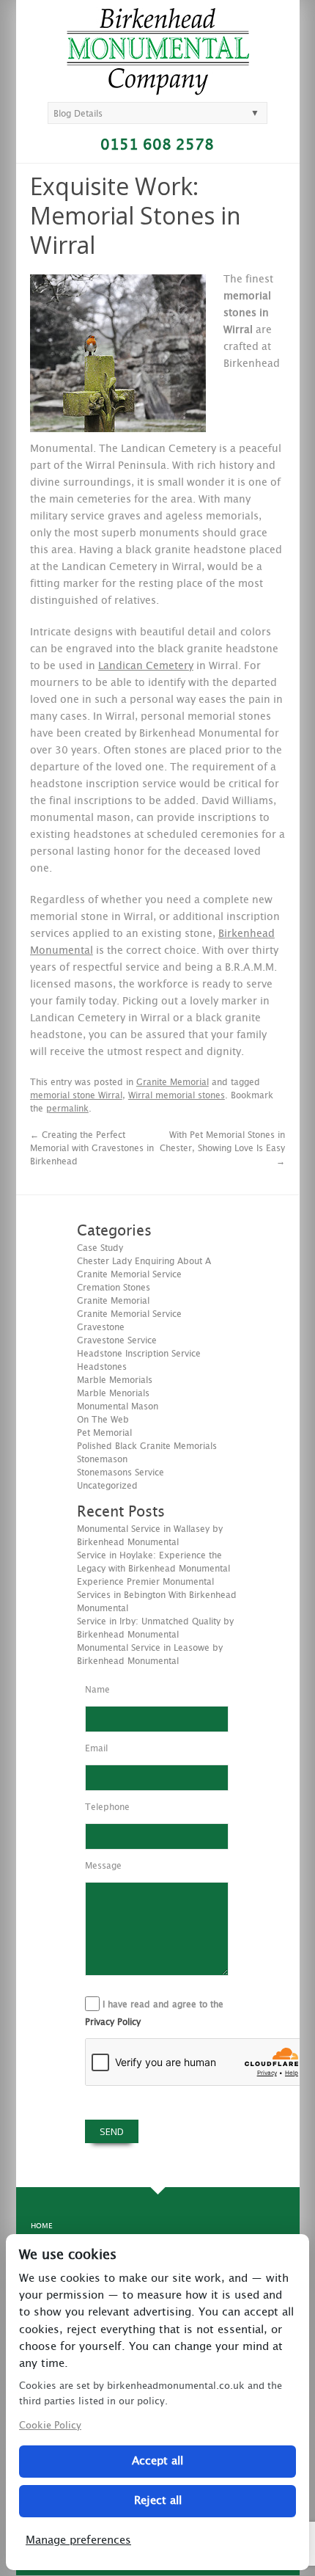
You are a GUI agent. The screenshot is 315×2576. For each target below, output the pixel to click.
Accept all (157, 2461)
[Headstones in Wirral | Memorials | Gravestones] (158, 89)
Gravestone (101, 1327)
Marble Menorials (113, 1393)
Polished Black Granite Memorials (147, 1446)
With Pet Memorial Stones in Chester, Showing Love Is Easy (222, 1148)
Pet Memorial (104, 1433)
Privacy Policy (113, 2022)
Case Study (100, 1248)
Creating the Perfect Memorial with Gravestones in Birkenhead (92, 1148)
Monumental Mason (118, 1406)
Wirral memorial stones (177, 1095)
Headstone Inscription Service (139, 1354)
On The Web (103, 1420)
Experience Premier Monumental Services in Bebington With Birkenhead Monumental (157, 1595)
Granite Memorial (173, 1082)
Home (41, 2226)
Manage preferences (78, 2540)
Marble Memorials (115, 1380)
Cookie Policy (50, 2426)
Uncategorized (107, 1486)
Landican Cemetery (146, 666)
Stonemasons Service (121, 1473)
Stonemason (102, 1459)
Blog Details (78, 114)
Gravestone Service (117, 1340)
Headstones (102, 1367)
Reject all (158, 2501)
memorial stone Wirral (76, 1095)
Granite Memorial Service (129, 1314)
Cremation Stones (114, 1288)
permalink (67, 1109)
